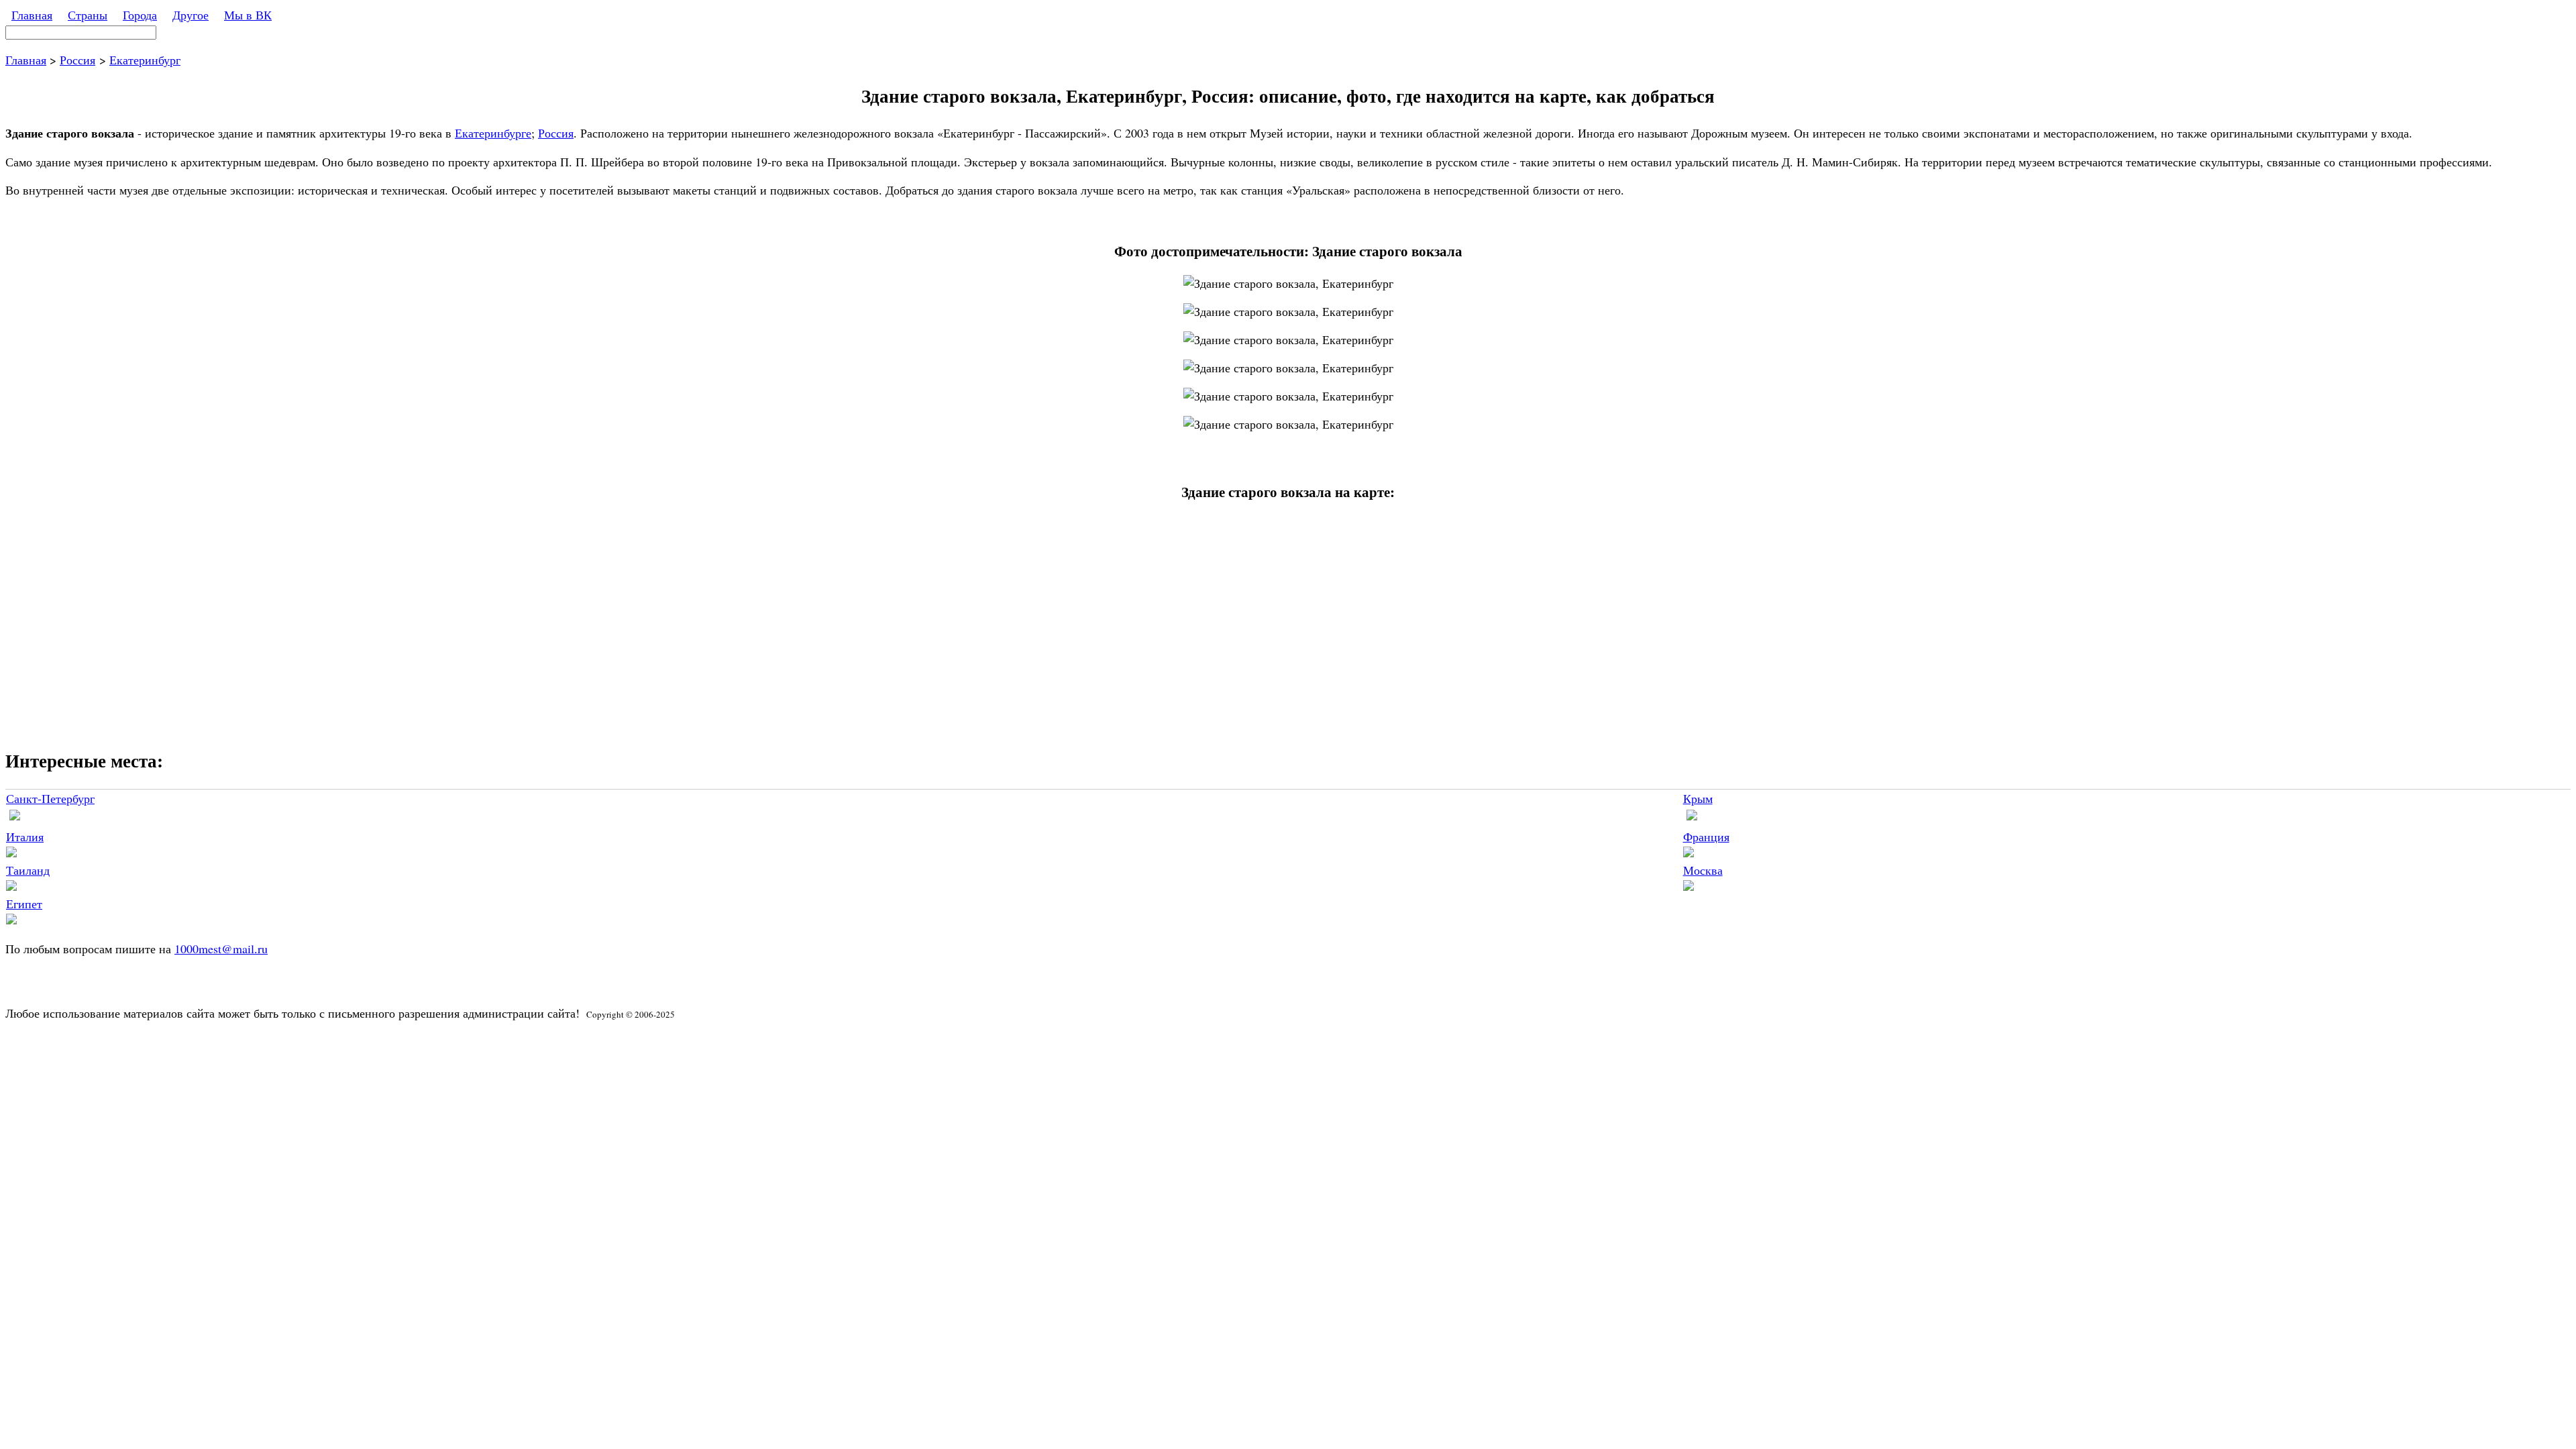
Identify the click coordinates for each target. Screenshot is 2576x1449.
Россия (77, 60)
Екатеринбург (145, 60)
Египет (24, 904)
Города (140, 15)
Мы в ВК (248, 15)
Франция (1706, 837)
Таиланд (28, 870)
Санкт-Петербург (50, 798)
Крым (1698, 798)
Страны (88, 15)
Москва (1703, 870)
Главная (32, 15)
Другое (191, 15)
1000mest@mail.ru (221, 949)
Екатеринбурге (493, 133)
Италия (25, 837)
